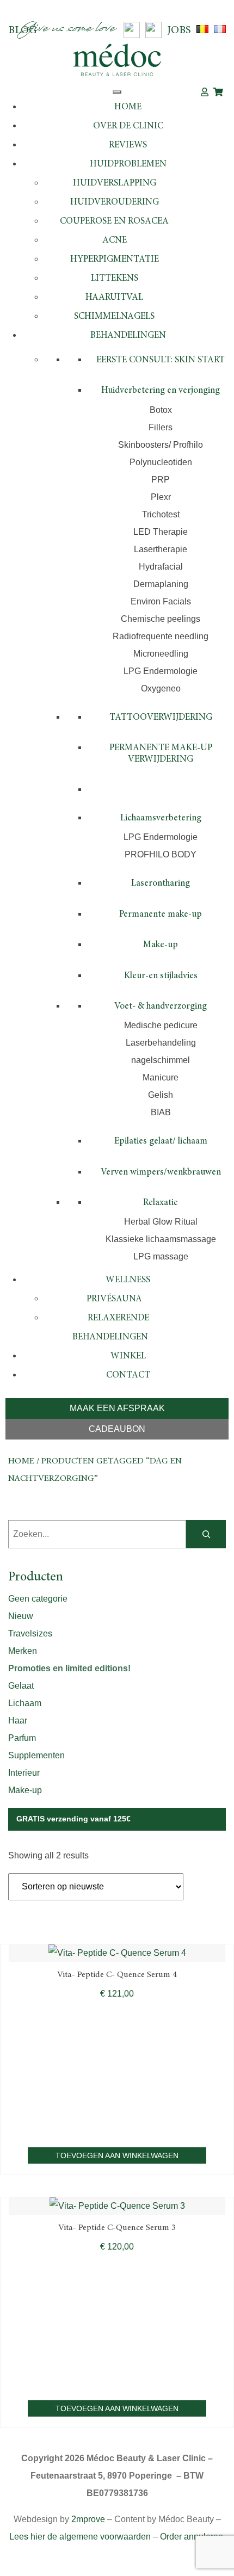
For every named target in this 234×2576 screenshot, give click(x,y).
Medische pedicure (161, 1025)
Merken (23, 1651)
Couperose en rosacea (114, 222)
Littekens (115, 279)
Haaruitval (114, 298)
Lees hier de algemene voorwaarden (80, 2537)
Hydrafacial (161, 567)
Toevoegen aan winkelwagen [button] (117, 2155)
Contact (128, 1376)
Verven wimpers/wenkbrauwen (161, 1173)
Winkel (128, 1357)
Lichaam (25, 1703)
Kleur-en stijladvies (161, 976)
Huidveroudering (115, 203)
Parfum (22, 1738)
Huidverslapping (115, 184)
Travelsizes (30, 1633)
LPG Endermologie (161, 671)
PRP (161, 480)
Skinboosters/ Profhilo (161, 445)
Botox (161, 410)
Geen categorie (38, 1599)
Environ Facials (161, 601)
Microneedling (161, 654)
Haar (18, 1721)
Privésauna (114, 1299)
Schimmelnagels (114, 317)
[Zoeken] (206, 1534)
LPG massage (161, 1256)
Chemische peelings (161, 619)
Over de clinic (128, 126)
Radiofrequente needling (161, 636)
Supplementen (36, 1755)
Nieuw (21, 1616)
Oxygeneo (161, 688)
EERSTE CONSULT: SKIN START (161, 360)
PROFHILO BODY (161, 854)
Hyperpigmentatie (115, 260)
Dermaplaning (161, 584)
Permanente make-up (161, 915)
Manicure (161, 1077)
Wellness (128, 1280)
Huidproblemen (128, 165)
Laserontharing (161, 884)
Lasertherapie (161, 549)
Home (128, 107)
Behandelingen (128, 336)
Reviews (128, 146)
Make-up (161, 945)
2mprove (88, 2519)
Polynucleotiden (161, 462)
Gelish (161, 1095)
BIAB (161, 1112)
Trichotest (161, 514)
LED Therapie (161, 532)
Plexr (161, 497)
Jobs (179, 30)
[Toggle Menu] (117, 92)
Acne (115, 241)
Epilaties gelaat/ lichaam (161, 1142)
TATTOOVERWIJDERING (161, 718)
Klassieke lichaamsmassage (161, 1239)
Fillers (161, 427)
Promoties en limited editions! (69, 1668)
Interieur (24, 1773)
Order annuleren (192, 2537)
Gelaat (21, 1686)
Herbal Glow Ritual (161, 1222)
